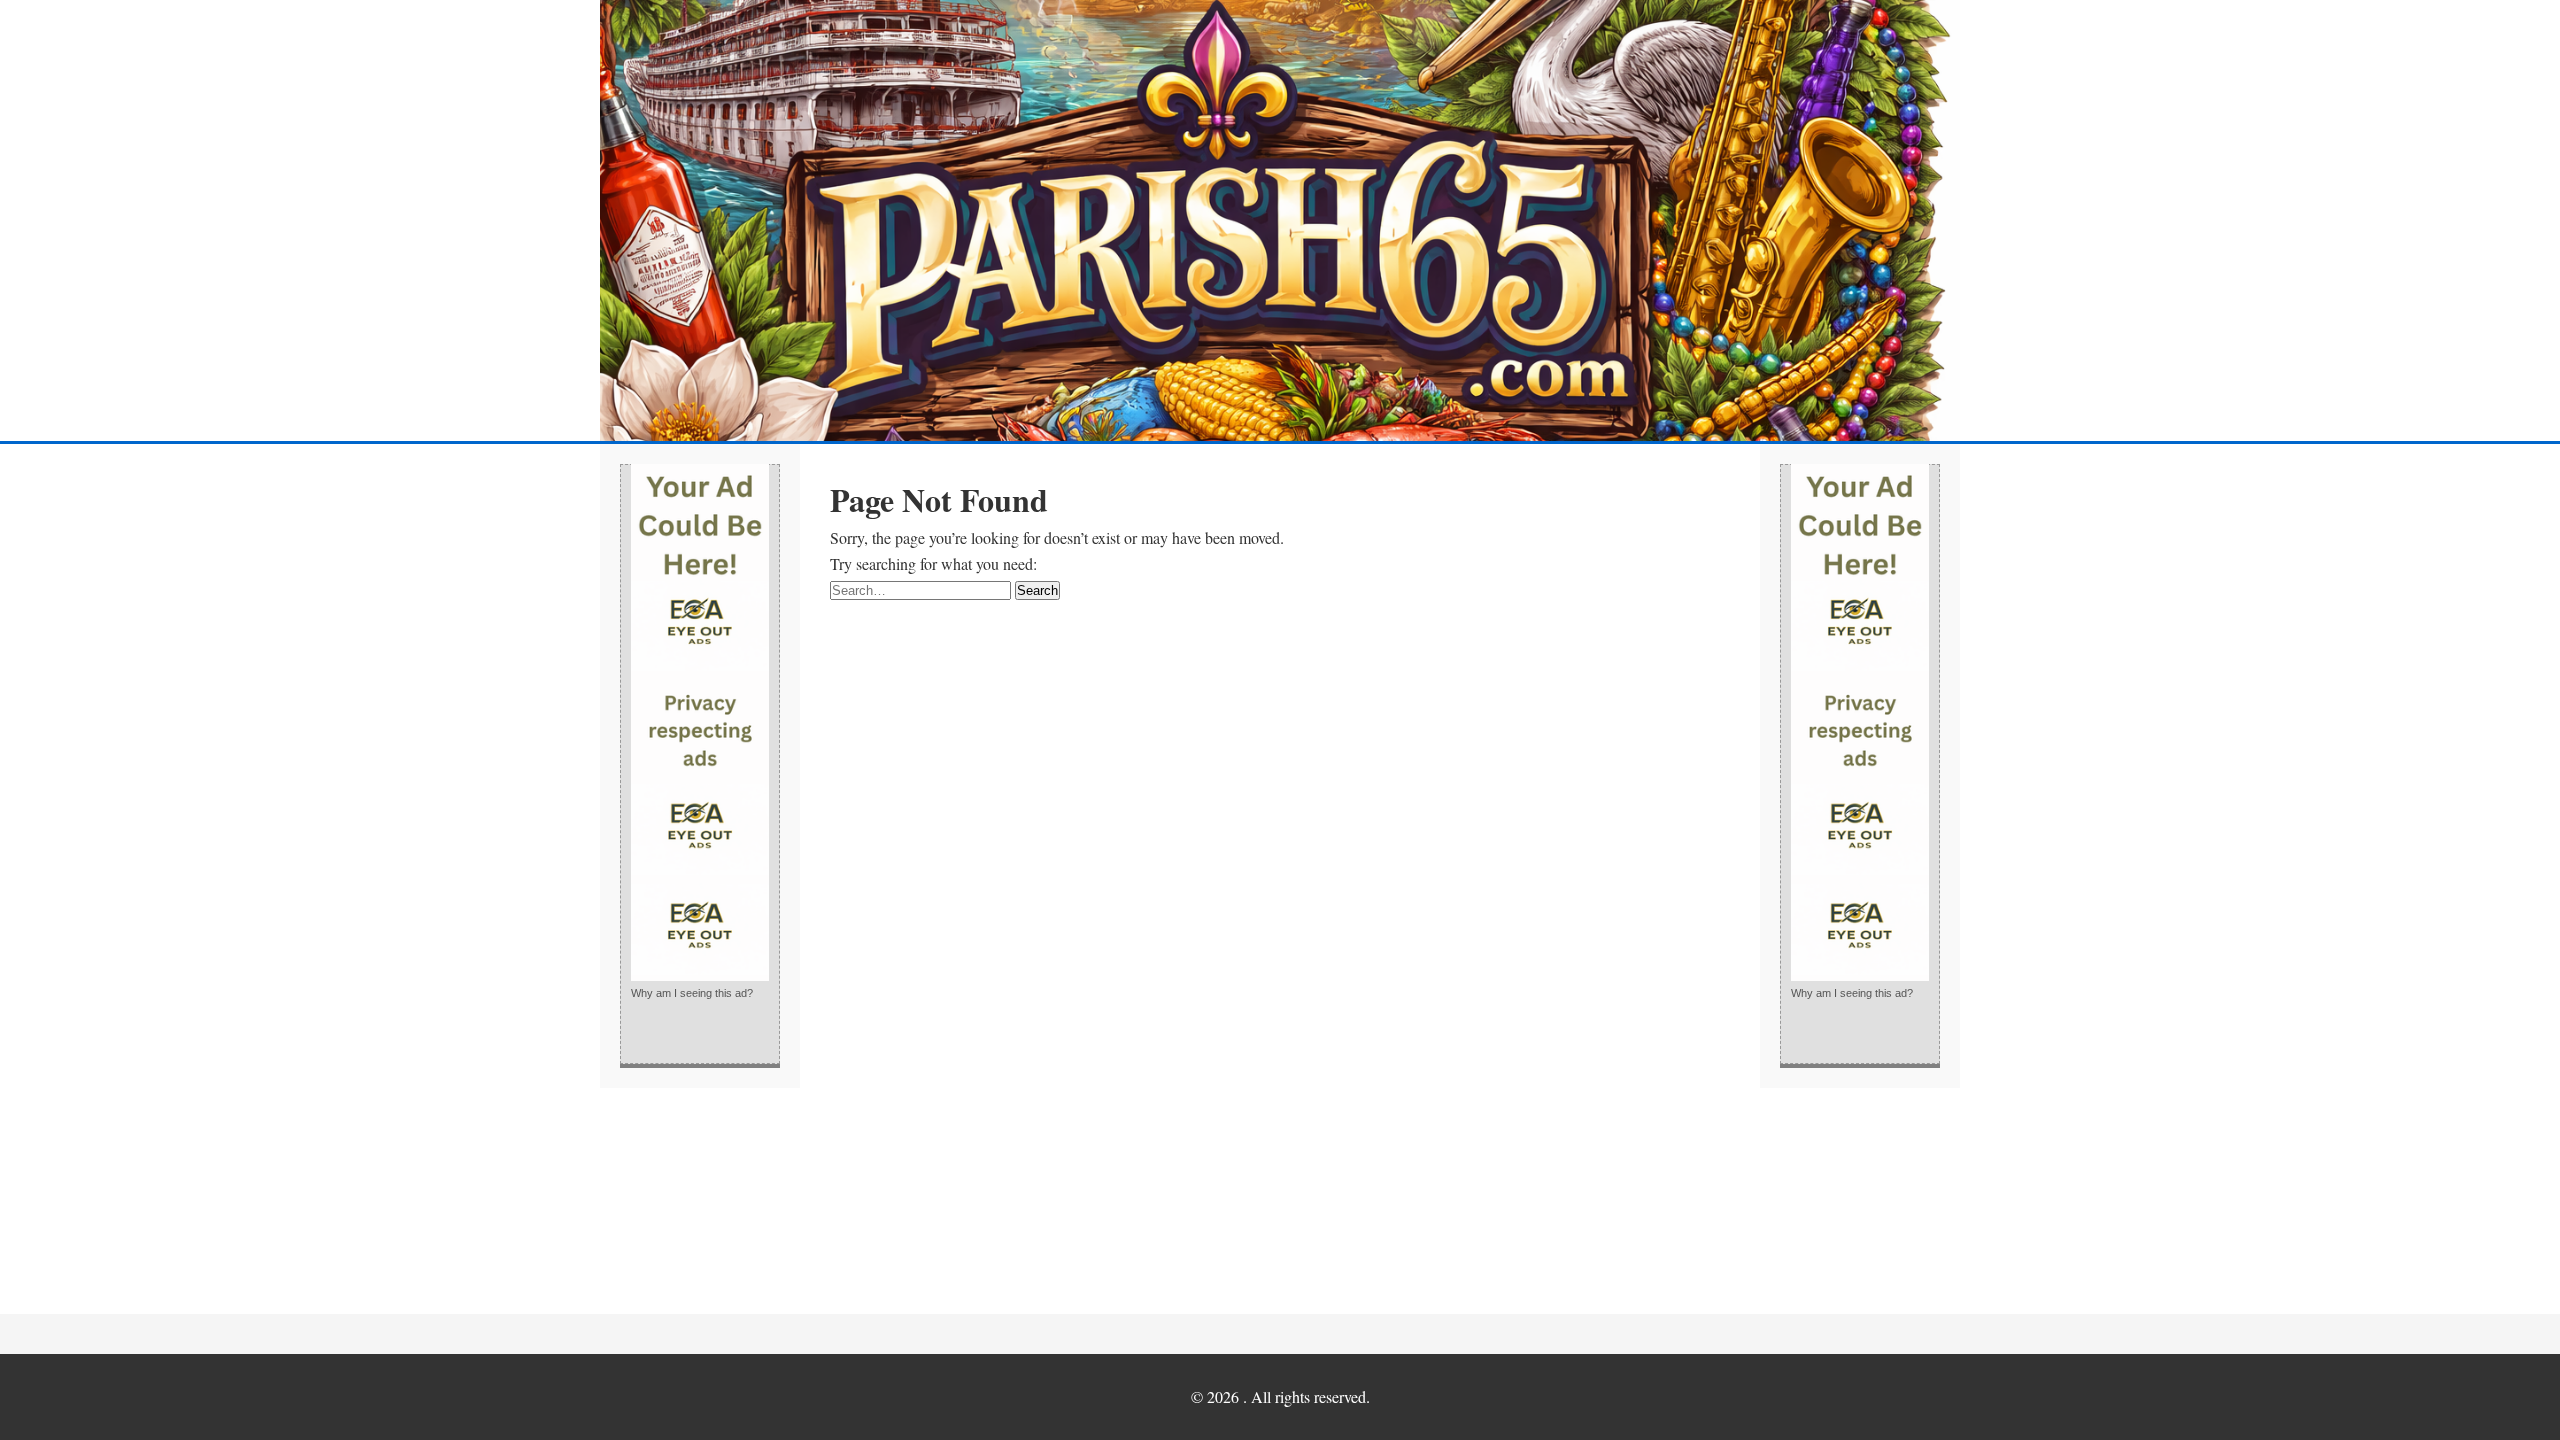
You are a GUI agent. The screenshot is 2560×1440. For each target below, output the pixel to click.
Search (1037, 590)
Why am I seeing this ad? (692, 993)
